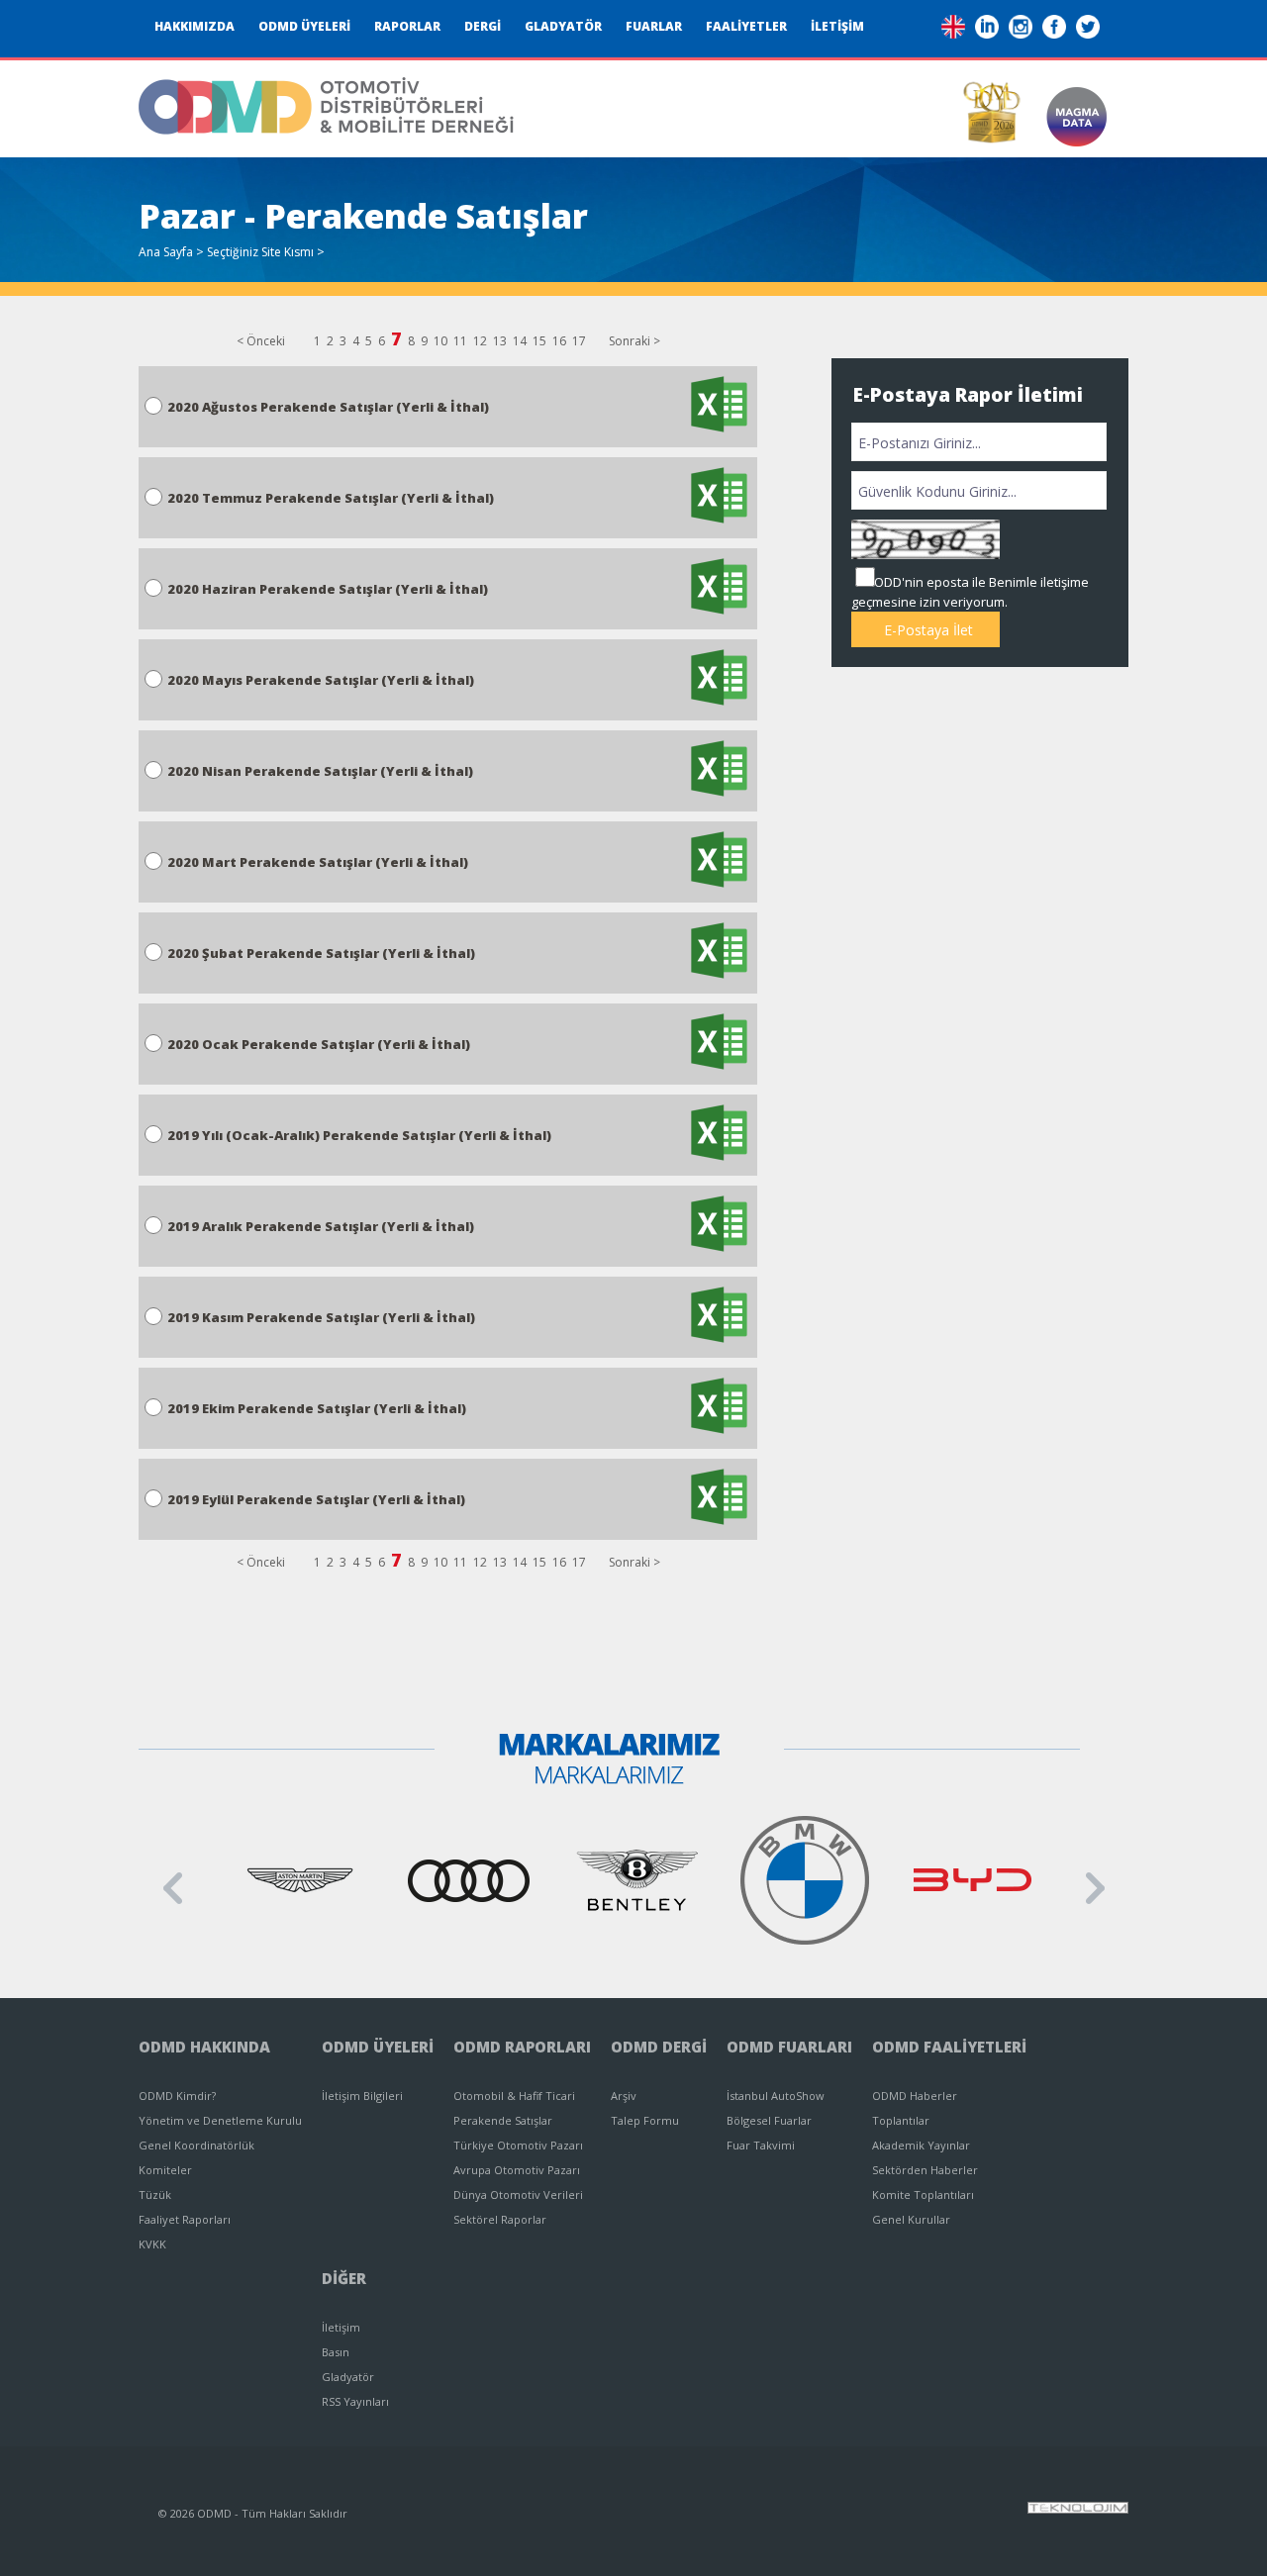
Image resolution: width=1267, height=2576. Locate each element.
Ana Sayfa (166, 252)
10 (440, 341)
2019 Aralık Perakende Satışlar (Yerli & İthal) (321, 1226)
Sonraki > (634, 341)
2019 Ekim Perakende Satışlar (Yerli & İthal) (317, 1408)
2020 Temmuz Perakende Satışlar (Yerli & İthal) (331, 498)
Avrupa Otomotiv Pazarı (517, 2170)
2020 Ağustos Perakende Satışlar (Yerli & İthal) (328, 407)
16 (559, 341)
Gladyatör (348, 2377)
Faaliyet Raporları (185, 2219)
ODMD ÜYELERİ (304, 26)
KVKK (152, 2244)
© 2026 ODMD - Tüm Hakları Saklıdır (253, 2513)
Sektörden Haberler (925, 2170)
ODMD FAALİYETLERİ (949, 2047)
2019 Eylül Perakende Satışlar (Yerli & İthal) (316, 1499)
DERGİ (483, 26)
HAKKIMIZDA (195, 26)
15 (539, 341)
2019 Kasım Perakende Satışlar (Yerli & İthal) (321, 1317)
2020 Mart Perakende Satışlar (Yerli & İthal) (318, 862)
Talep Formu (645, 2120)
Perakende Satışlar (503, 2120)
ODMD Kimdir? (177, 2096)
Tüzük (155, 2194)
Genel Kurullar (911, 2219)
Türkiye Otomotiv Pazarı (518, 2145)
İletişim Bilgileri (362, 2096)
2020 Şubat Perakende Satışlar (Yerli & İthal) (321, 953)
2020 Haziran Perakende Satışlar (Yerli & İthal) (328, 589)
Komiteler (165, 2170)
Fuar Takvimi (761, 2145)
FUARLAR (654, 26)
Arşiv (624, 2096)
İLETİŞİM (837, 26)
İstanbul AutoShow (776, 2096)
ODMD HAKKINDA (204, 2047)
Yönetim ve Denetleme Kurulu (220, 2120)
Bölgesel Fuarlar (769, 2120)
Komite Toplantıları (923, 2194)
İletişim (341, 2327)
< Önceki (261, 341)
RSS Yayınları (355, 2401)
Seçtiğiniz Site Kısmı (260, 252)
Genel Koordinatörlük (196, 2145)
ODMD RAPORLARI (522, 2047)
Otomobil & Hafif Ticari (514, 2096)
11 (460, 341)
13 (500, 341)
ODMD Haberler (915, 2096)
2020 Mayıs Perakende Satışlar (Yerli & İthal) (321, 680)
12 (480, 341)
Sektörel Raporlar (500, 2219)
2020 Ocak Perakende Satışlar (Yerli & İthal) (319, 1044)
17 (579, 341)
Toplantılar (901, 2120)
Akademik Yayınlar (921, 2145)
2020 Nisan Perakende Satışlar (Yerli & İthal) (320, 771)
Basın (336, 2352)
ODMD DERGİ (659, 2047)
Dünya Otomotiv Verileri (518, 2194)
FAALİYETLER (746, 26)
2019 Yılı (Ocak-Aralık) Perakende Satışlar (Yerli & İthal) (359, 1135)
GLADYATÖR (563, 26)
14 (520, 341)
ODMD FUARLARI (789, 2047)
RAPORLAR (407, 26)
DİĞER (344, 2278)
